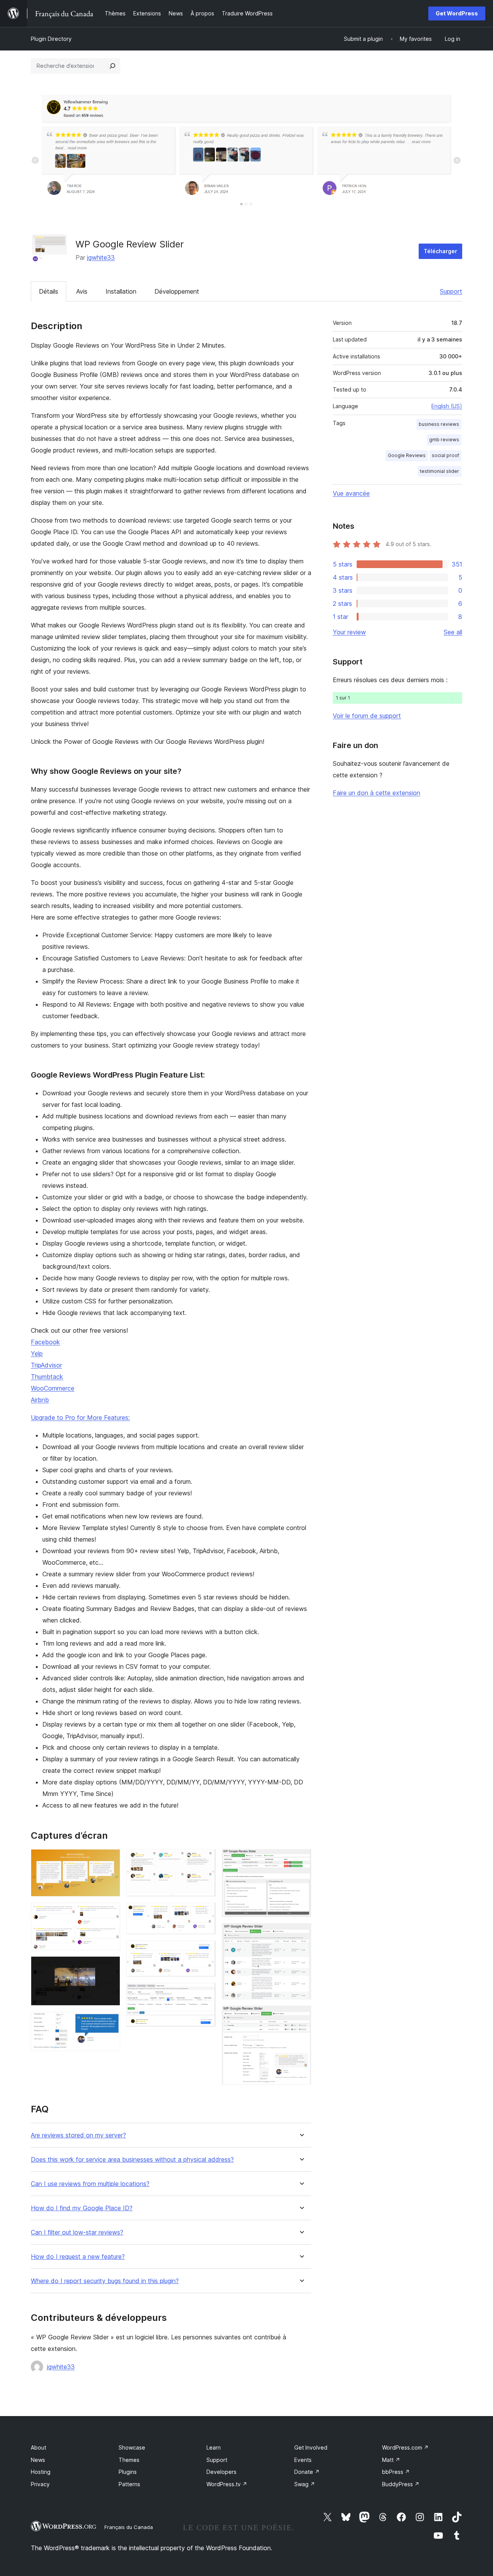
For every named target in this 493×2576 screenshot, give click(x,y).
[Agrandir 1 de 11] (110, 1860)
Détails (49, 291)
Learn (214, 2447)
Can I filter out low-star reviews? (77, 2232)
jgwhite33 (101, 257)
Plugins (128, 2472)
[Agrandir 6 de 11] (205, 1913)
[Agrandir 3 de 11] (110, 1967)
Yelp (37, 1354)
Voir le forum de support (367, 716)
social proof (445, 455)
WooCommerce (53, 1388)
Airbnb (40, 1400)
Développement (177, 291)
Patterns (129, 2484)
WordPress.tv (227, 2484)
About (39, 2447)
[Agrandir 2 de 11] (110, 1913)
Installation (121, 291)
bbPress (396, 2472)
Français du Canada (129, 2527)
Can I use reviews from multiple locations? (90, 2184)
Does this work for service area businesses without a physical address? (132, 2160)
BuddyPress (401, 2484)
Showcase (132, 2447)
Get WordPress (457, 13)
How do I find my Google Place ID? (82, 2208)
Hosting (41, 2472)
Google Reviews (407, 455)
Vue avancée (351, 493)
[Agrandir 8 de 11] (205, 1993)
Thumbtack (47, 1377)
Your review (349, 632)
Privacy (40, 2484)
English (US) (447, 406)
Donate (307, 2472)
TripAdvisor (46, 1365)
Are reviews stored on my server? (78, 2135)
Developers (221, 2472)
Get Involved (311, 2447)
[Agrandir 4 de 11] (110, 2022)
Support (451, 291)
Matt (391, 2460)
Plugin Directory (51, 39)
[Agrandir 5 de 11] (205, 1860)
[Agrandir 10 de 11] (301, 1934)
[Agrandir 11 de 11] (301, 2016)
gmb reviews (444, 440)
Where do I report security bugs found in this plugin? (105, 2281)
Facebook (45, 1342)
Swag (305, 2484)
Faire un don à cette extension (376, 793)
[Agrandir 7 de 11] (205, 1951)
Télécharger (440, 251)
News (38, 2460)
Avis (82, 291)
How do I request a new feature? (78, 2257)
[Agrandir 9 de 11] (301, 1860)
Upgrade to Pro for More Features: (80, 1417)
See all (453, 632)
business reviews (439, 424)
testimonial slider (439, 471)
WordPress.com (405, 2447)
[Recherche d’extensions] (112, 66)
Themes (129, 2460)
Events (303, 2460)
